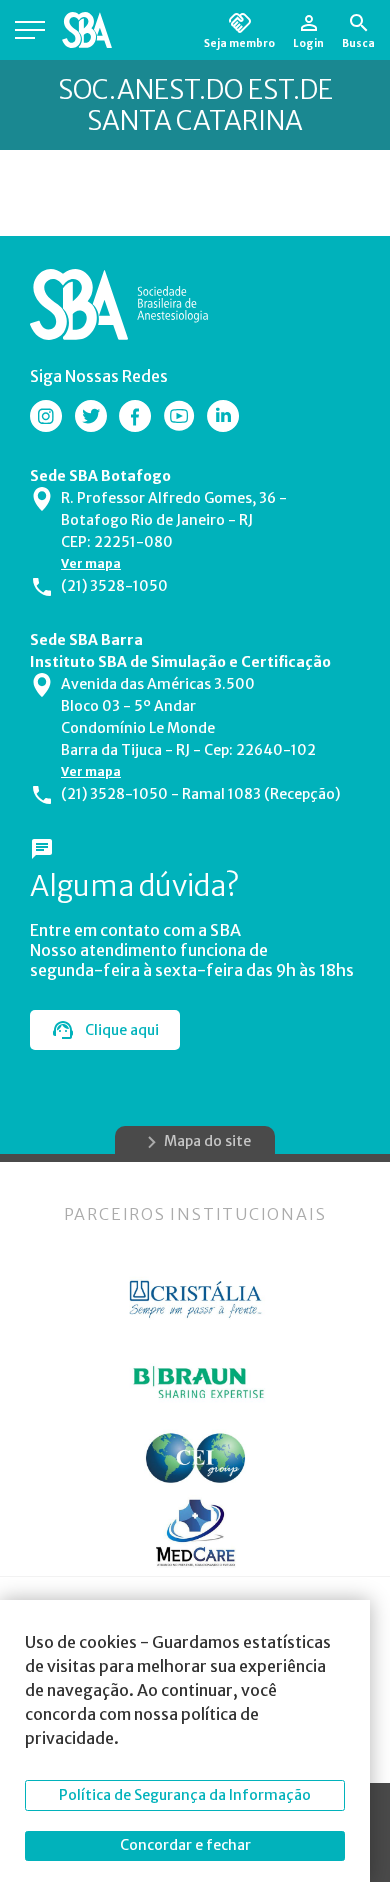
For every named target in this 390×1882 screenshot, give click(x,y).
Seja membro (239, 43)
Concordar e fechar (185, 1845)
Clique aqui (122, 1030)
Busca (358, 43)
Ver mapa (91, 563)
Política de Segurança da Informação (185, 1795)
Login (308, 43)
